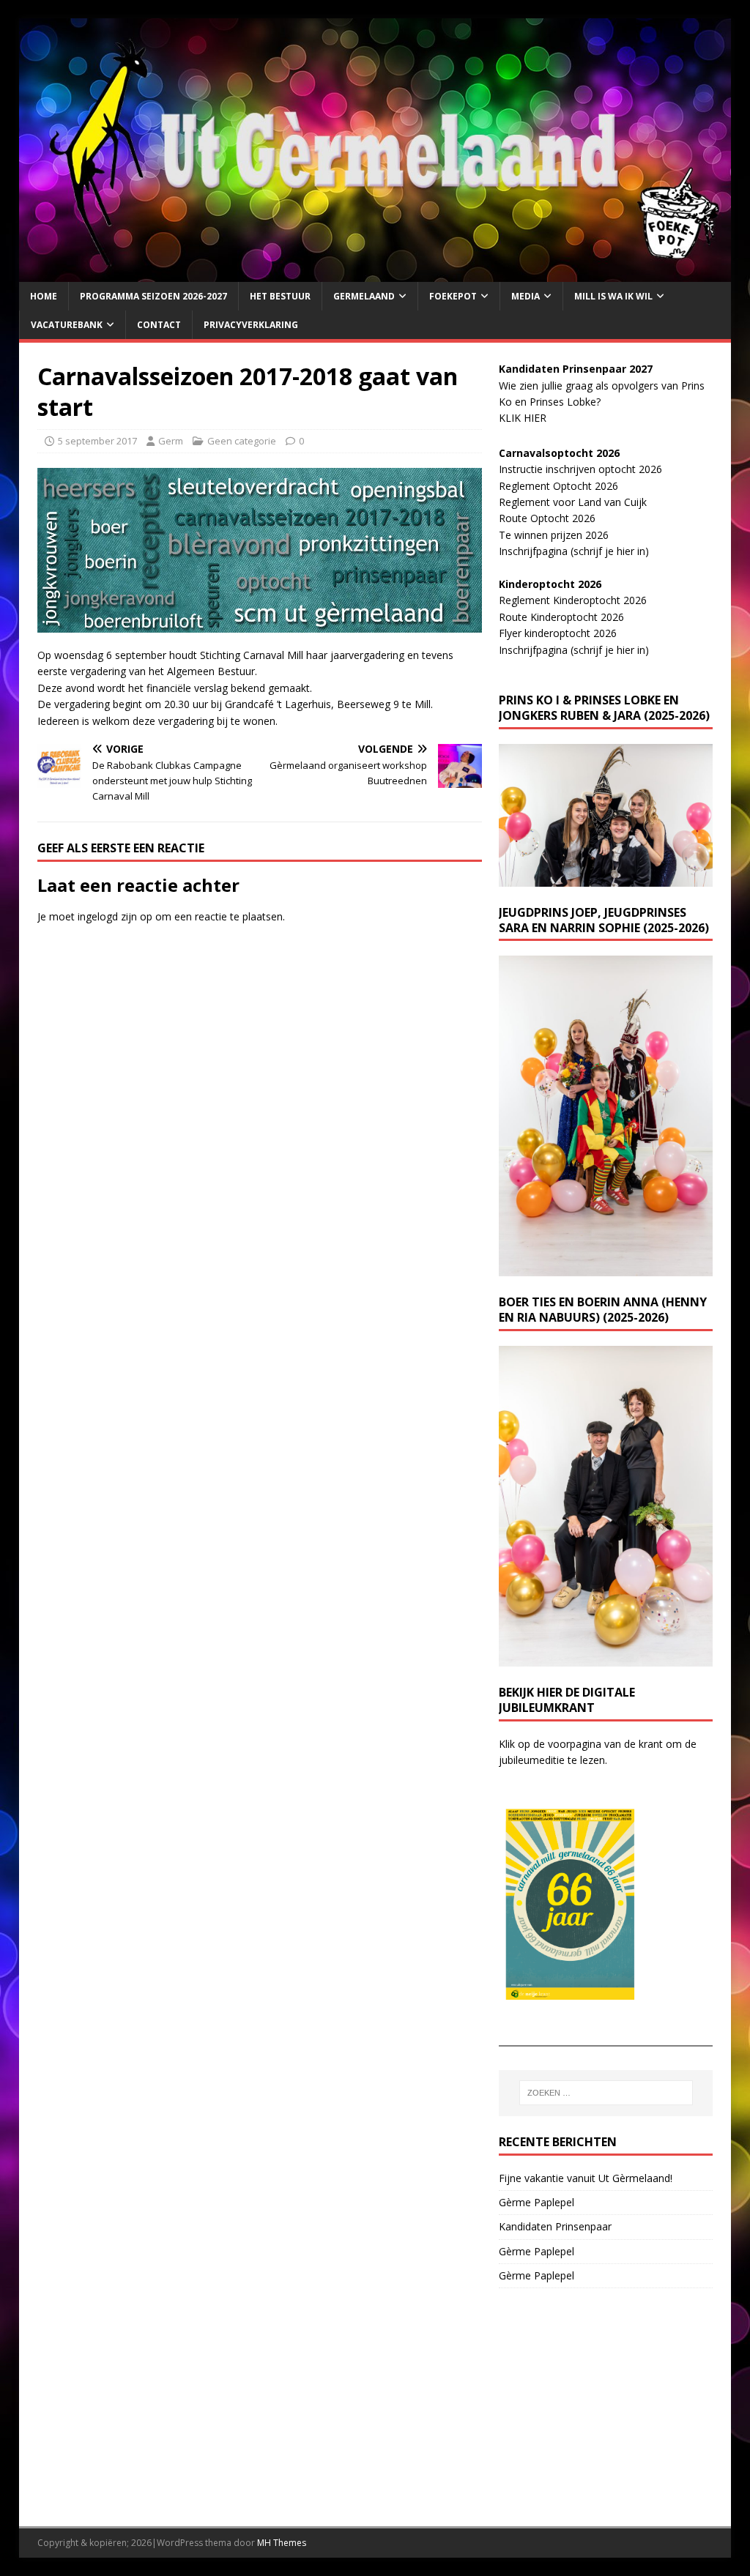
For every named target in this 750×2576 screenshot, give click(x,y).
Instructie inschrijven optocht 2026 (580, 469)
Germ (171, 441)
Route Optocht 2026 (547, 518)
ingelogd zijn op (115, 916)
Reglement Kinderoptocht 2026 (573, 600)
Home (44, 296)
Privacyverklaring (251, 325)
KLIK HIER (523, 418)
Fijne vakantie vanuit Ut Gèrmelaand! (586, 2178)
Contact (159, 325)
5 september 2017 (97, 441)
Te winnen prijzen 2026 (554, 535)
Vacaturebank (67, 325)
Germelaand (364, 296)
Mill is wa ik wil (613, 296)
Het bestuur (280, 296)
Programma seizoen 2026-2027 (153, 296)
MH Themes (282, 2543)
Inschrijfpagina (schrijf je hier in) (574, 551)
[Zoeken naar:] (606, 2093)
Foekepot (453, 296)
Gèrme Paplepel (536, 2202)
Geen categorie (242, 441)
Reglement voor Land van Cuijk (573, 502)
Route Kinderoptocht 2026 (561, 617)
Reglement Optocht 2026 (558, 486)
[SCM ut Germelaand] (375, 273)
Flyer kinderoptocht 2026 (558, 633)
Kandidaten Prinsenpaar (555, 2226)
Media (526, 296)
